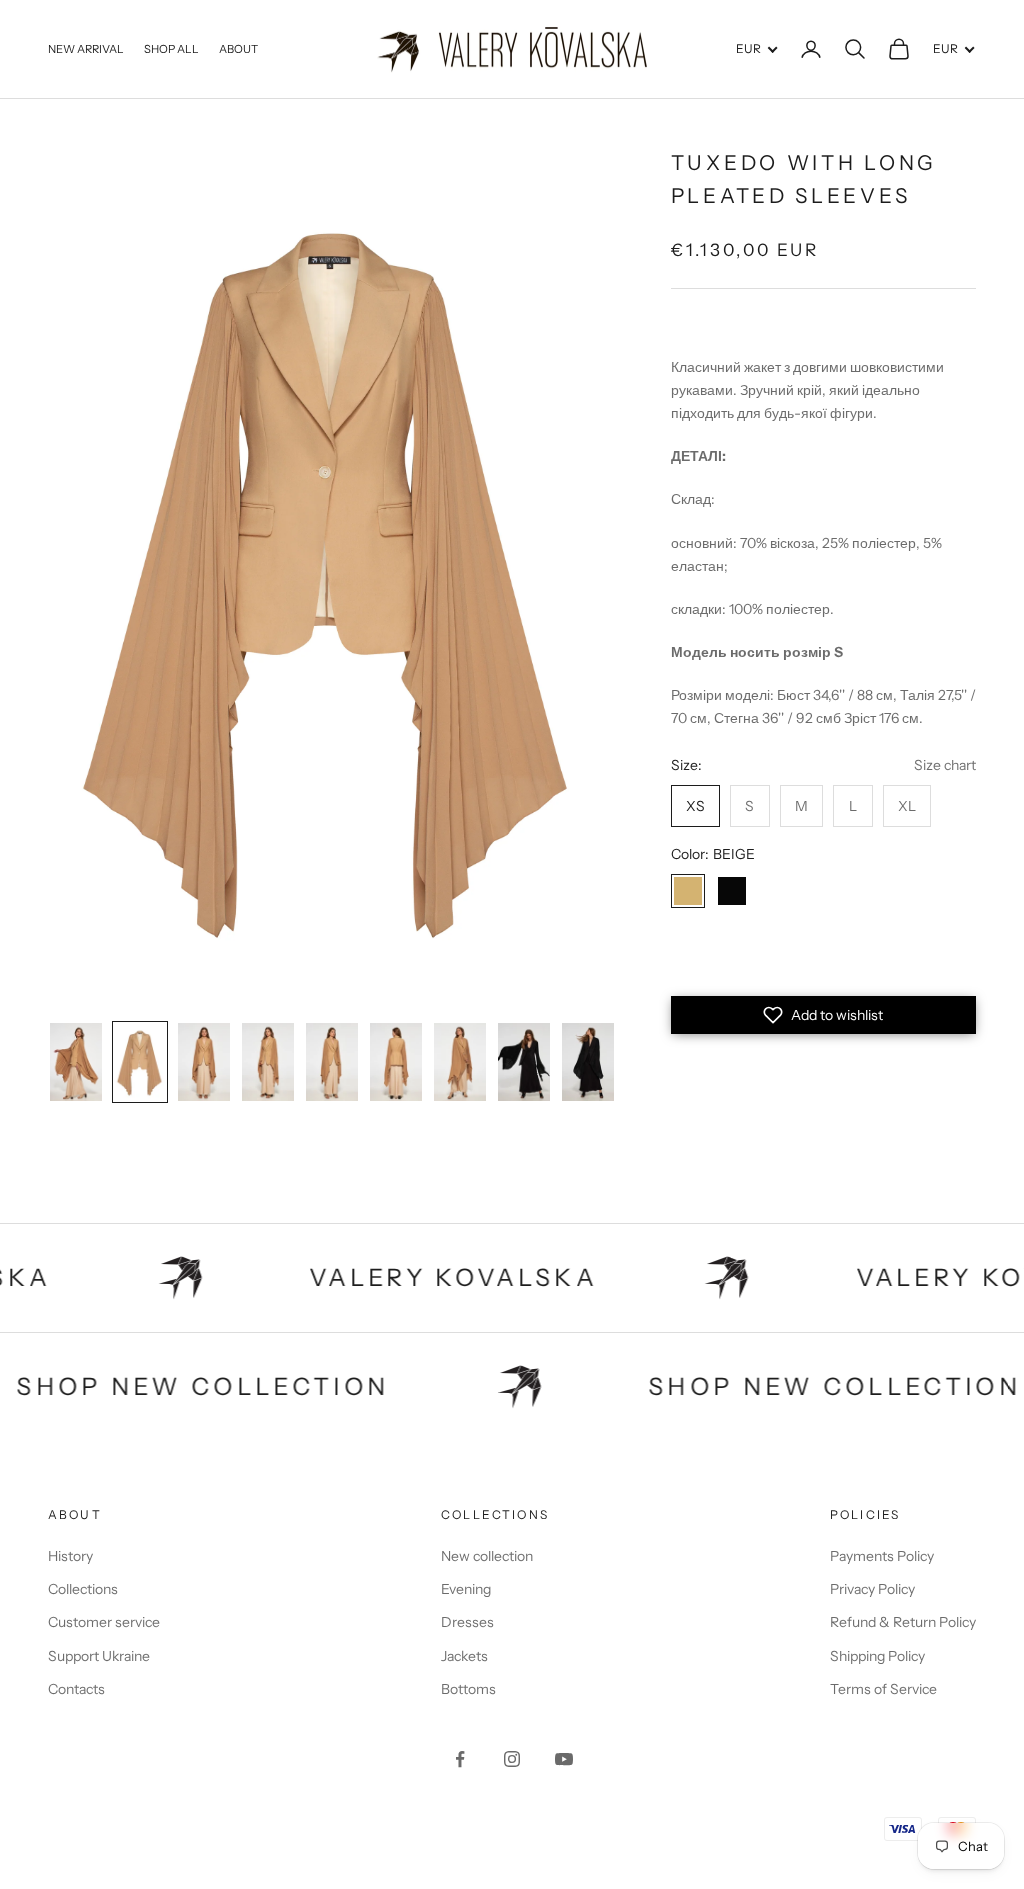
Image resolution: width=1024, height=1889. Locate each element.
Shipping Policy (877, 1656)
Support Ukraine (99, 1656)
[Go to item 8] (524, 1062)
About (238, 49)
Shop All (171, 49)
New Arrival (86, 49)
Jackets (464, 1656)
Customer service (104, 1622)
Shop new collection (267, 1386)
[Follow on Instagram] (512, 1759)
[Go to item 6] (396, 1062)
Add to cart (824, 962)
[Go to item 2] (140, 1062)
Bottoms (468, 1689)
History (70, 1556)
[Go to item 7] (460, 1062)
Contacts (76, 1689)
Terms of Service (883, 1689)
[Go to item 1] (76, 1062)
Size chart (945, 765)
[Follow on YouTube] (564, 1759)
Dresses (467, 1622)
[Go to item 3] (204, 1062)
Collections (83, 1589)
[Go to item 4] (268, 1062)
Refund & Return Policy (903, 1622)
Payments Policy (882, 1556)
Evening (466, 1589)
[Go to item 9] (588, 1062)
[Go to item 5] (332, 1062)
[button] (823, 1015)
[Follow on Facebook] (460, 1759)
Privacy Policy (872, 1589)
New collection (487, 1556)
